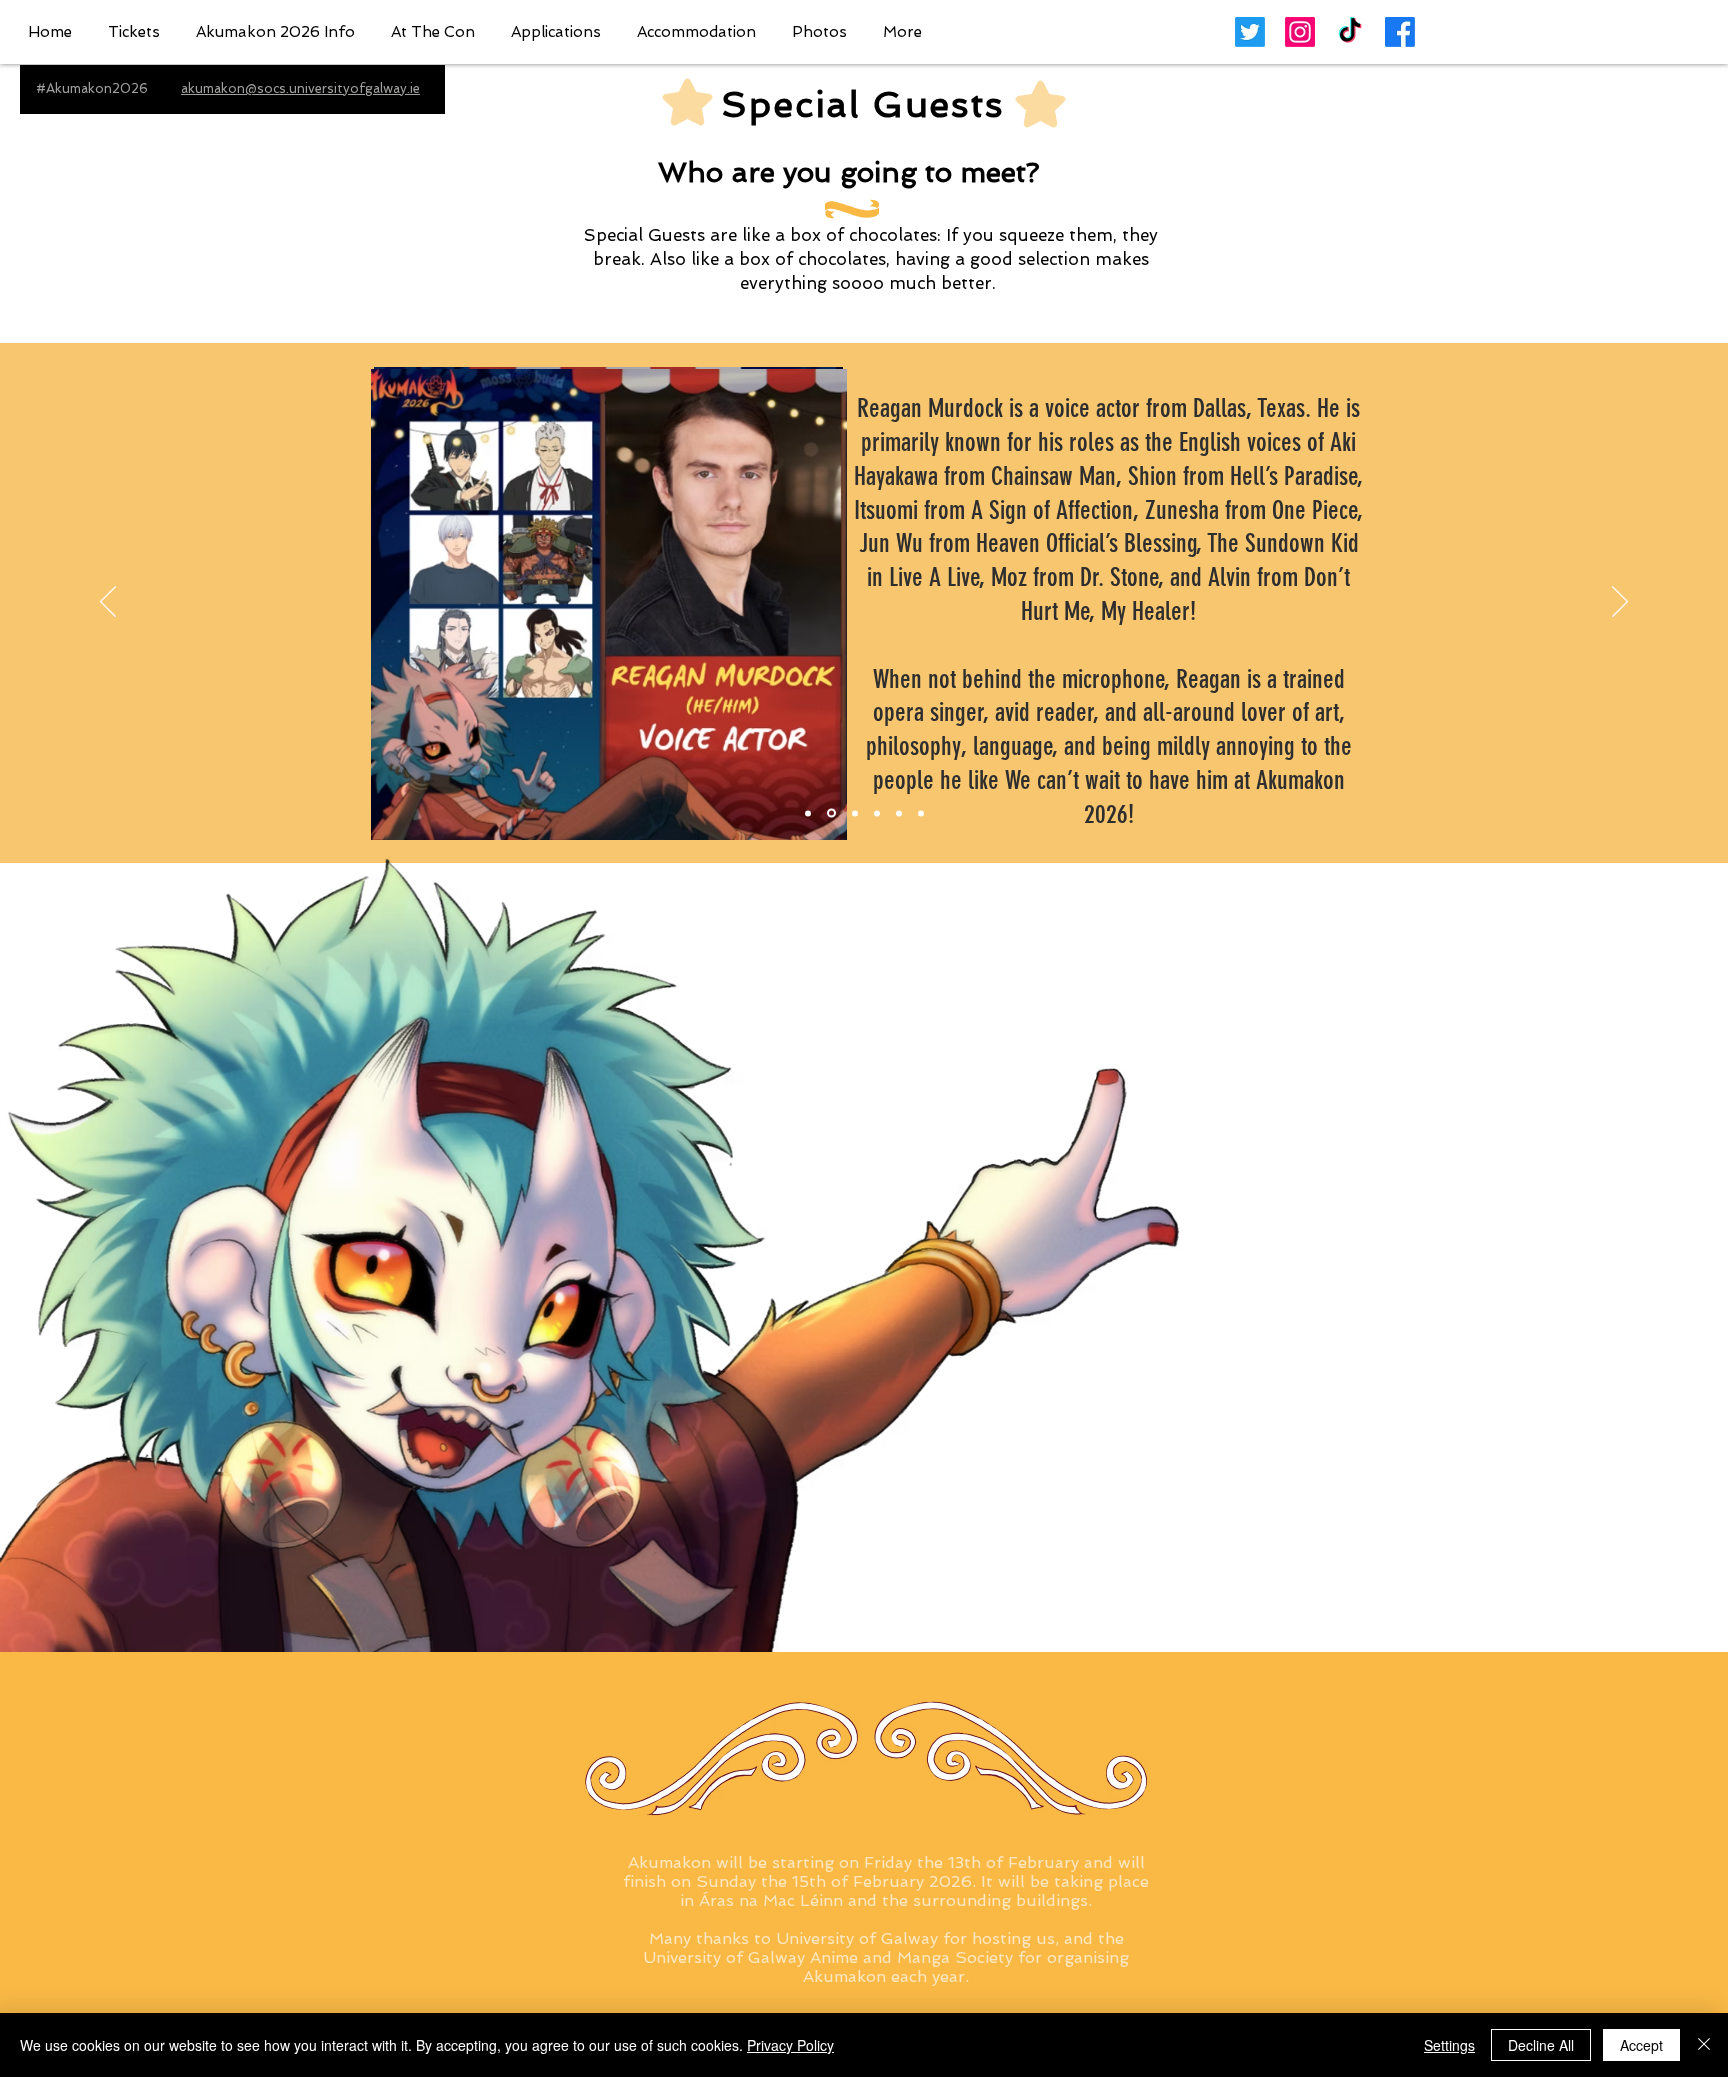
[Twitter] (1250, 32)
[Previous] (108, 603)
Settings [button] (1449, 2045)
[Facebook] (1400, 32)
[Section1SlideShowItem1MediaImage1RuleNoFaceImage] (808, 813)
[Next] (1620, 603)
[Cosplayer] (921, 813)
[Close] (1704, 2045)
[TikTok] (1350, 32)
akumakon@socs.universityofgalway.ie (300, 88)
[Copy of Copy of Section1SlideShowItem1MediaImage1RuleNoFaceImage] (855, 813)
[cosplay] (877, 813)
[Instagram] (1300, 32)
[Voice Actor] (899, 813)
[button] (275, 32)
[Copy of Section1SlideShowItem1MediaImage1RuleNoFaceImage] (831, 813)
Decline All (1541, 2045)
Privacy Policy (790, 2045)
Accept (1641, 2045)
